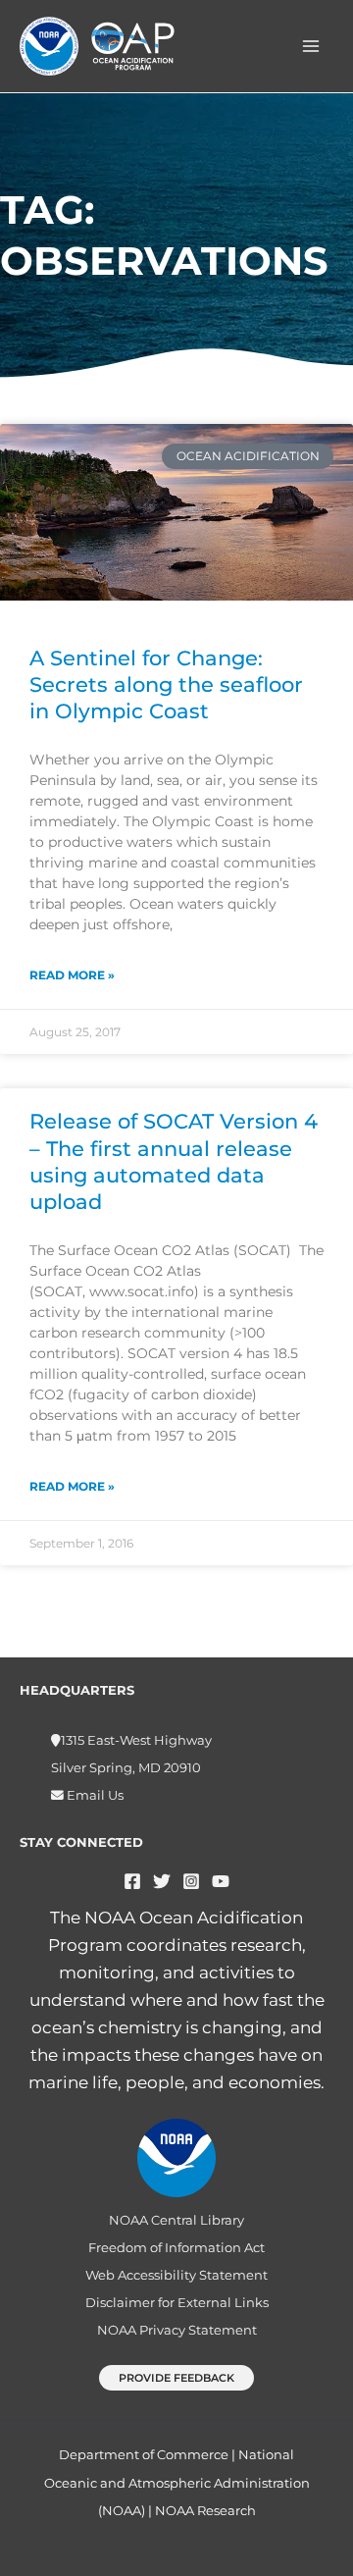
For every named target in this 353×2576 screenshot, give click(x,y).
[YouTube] (221, 1881)
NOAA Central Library (176, 2220)
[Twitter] (162, 1881)
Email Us (94, 1795)
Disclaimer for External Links (177, 2303)
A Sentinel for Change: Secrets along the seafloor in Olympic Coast (166, 685)
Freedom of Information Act (176, 2248)
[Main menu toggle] (312, 46)
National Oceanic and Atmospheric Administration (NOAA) (177, 2482)
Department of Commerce (144, 2454)
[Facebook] (132, 1881)
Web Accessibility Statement (176, 2275)
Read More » (72, 975)
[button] (176, 2378)
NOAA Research (205, 2510)
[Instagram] (191, 1881)
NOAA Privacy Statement (177, 2330)
